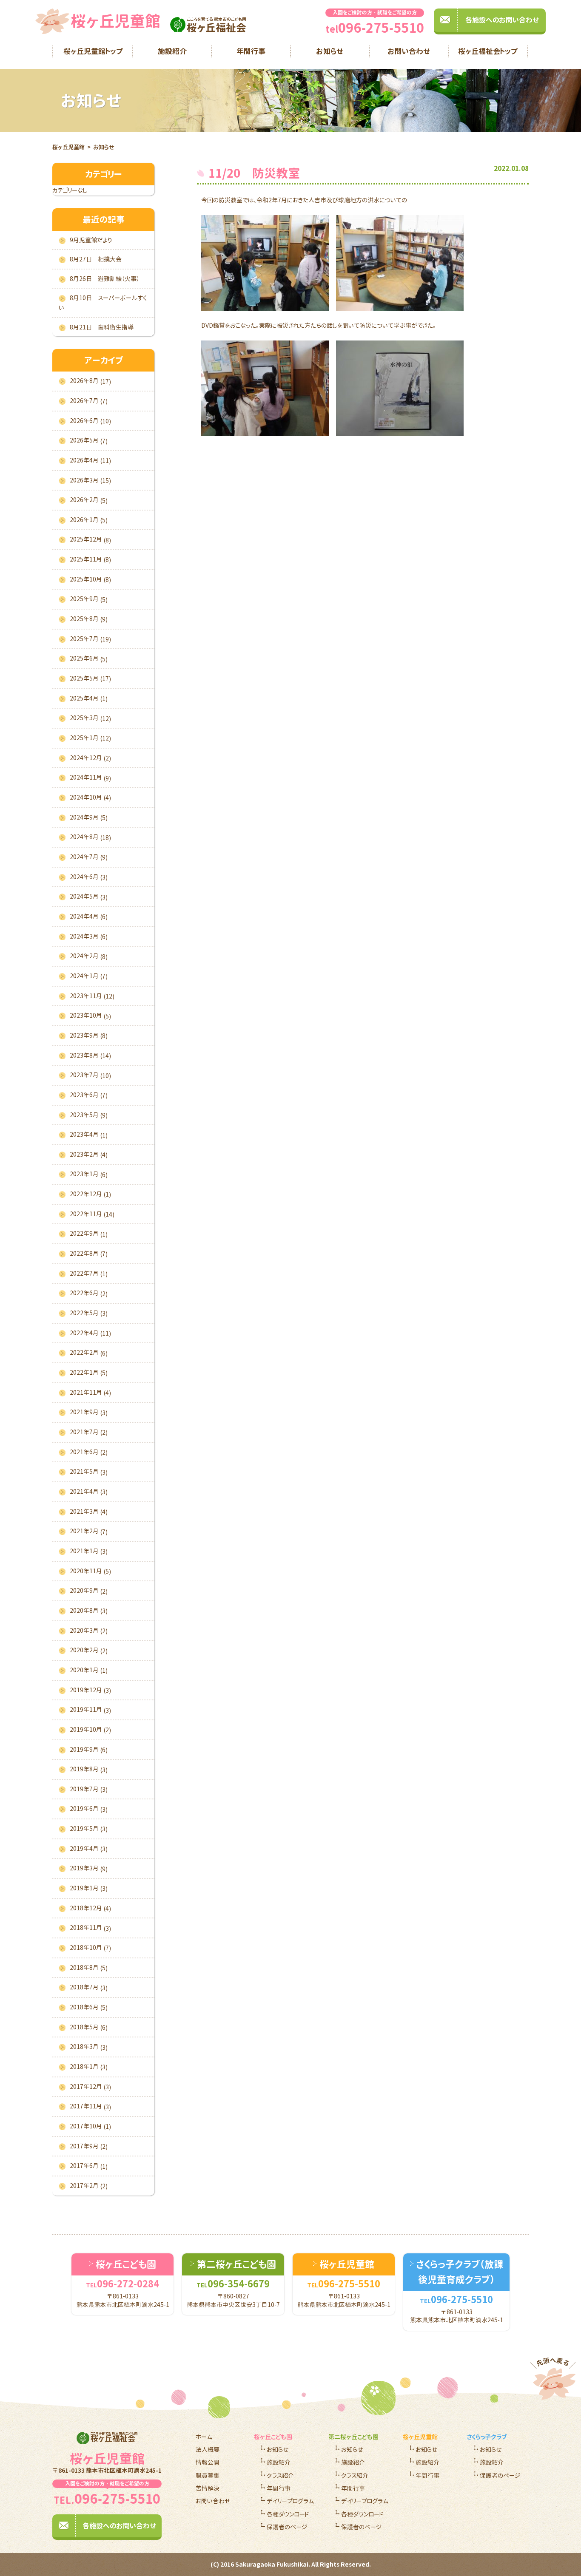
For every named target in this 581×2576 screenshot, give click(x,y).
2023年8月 (90, 1055)
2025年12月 (90, 539)
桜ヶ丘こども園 (273, 2437)
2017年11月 (90, 2106)
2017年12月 (90, 2087)
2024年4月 (89, 916)
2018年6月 (89, 2007)
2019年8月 (89, 1769)
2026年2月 (89, 500)
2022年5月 (89, 1313)
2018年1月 (89, 2067)
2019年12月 (90, 1690)
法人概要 (208, 2450)
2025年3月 (90, 718)
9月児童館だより (91, 240)
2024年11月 (90, 777)
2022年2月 (89, 1353)
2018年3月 (89, 2047)
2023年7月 (90, 1075)
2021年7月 (89, 1432)
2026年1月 (89, 520)
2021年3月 (89, 1512)
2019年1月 (89, 1888)
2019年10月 (90, 1730)
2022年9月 (89, 1234)
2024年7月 (89, 857)
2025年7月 (90, 639)
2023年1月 (89, 1174)
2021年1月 (89, 1551)
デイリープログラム (290, 2501)
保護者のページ (287, 2527)
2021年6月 (89, 1452)
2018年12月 (90, 1908)
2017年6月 (89, 2166)
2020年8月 (89, 1611)
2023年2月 (89, 1155)
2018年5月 (89, 2027)
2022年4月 (90, 1333)
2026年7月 (89, 401)
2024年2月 (89, 956)
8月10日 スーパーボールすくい (103, 303)
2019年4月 (89, 1849)
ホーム (204, 2437)
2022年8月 (89, 1254)
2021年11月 (90, 1393)
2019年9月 (89, 1750)
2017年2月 (89, 2186)
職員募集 (208, 2475)
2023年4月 (89, 1135)
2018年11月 (90, 1928)
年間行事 (251, 51)
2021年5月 (89, 1472)
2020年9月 (89, 1591)
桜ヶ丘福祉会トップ (488, 51)
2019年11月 (90, 1710)
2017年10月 (90, 2126)
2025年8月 (89, 619)
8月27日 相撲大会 (96, 259)
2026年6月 (90, 421)
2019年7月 (89, 1789)
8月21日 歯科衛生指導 (102, 327)
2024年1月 (89, 976)
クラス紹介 (280, 2475)
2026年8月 (90, 381)
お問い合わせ (409, 51)
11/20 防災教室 (254, 173)
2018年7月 (89, 1987)
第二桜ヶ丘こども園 (353, 2437)
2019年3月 (89, 1868)
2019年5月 (89, 1829)
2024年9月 (89, 817)
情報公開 (208, 2462)
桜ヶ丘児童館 (68, 147)
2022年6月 (89, 1293)
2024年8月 (90, 837)
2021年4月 (89, 1492)
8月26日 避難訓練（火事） (105, 279)
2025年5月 (90, 678)
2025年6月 (89, 658)
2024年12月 (90, 758)
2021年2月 (89, 1531)
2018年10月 (90, 1948)
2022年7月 (89, 1274)
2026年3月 (90, 480)
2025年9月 (89, 599)
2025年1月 (90, 738)
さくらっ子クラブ (487, 2437)
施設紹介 (172, 51)
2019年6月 (89, 1809)
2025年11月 (90, 559)
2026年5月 (89, 440)
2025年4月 (89, 698)
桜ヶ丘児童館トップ (93, 51)
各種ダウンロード (288, 2514)
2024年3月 (89, 936)
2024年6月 (89, 877)
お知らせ (330, 51)
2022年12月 (90, 1194)
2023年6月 (89, 1095)
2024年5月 (89, 896)
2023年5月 (89, 1115)
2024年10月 (90, 797)
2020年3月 (89, 1631)
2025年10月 (90, 579)
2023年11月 (92, 996)
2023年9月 (89, 1036)
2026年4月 (90, 460)
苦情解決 (208, 2488)
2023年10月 (90, 1016)
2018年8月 (89, 1968)
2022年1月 (89, 1373)
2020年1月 (89, 1670)
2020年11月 (90, 1571)
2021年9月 (89, 1412)
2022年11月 (92, 1214)
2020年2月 (89, 1650)
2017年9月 (89, 2146)
